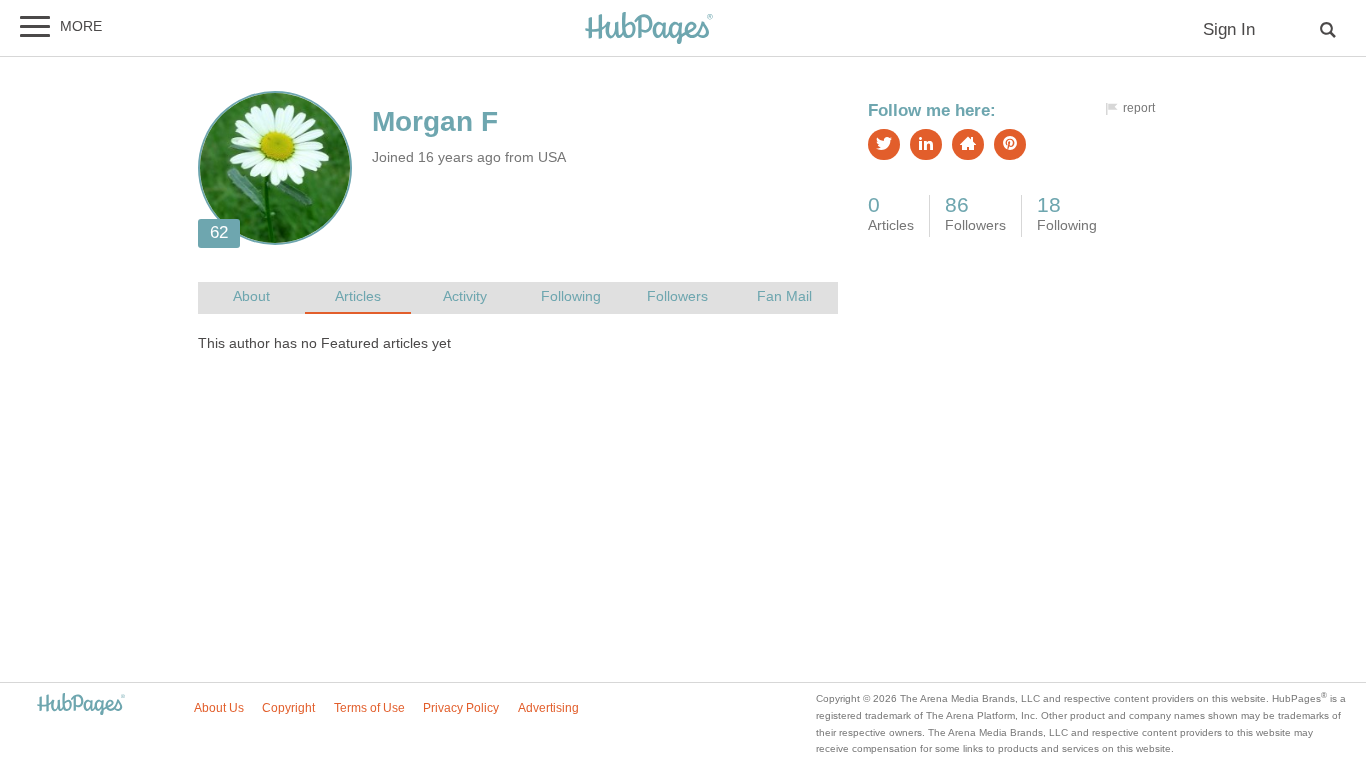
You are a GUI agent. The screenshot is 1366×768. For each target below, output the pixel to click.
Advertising (548, 708)
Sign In (1229, 29)
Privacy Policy (461, 708)
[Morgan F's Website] (968, 144)
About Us (219, 708)
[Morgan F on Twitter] (884, 144)
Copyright (288, 708)
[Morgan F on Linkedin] (926, 144)
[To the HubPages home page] (81, 705)
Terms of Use (369, 708)
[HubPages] (649, 29)
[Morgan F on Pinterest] (1010, 144)
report (1139, 108)
